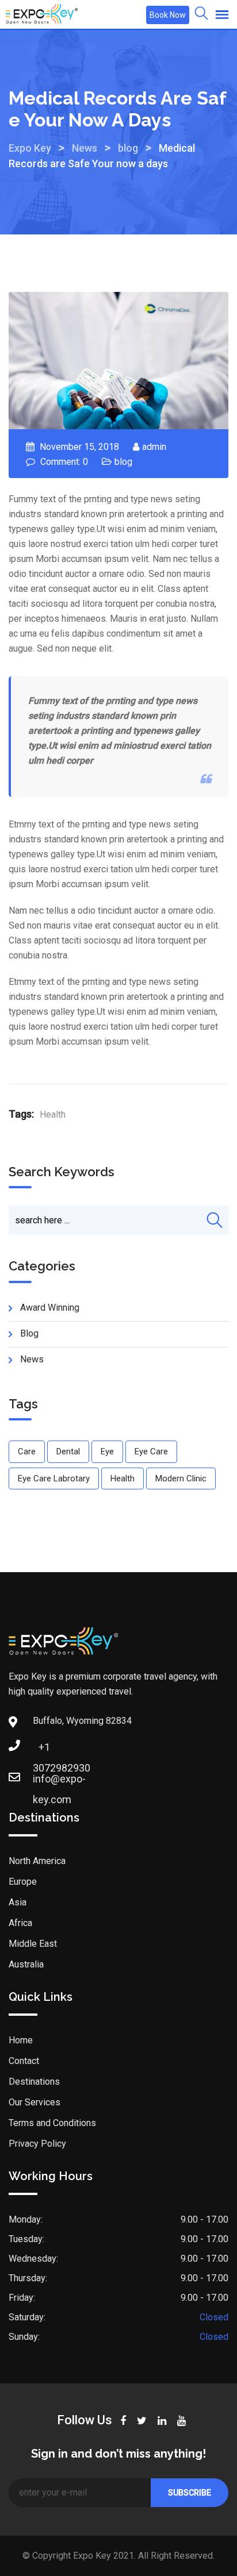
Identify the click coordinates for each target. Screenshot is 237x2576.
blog (123, 462)
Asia (18, 1902)
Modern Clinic (181, 1478)
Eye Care (151, 1451)
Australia (26, 1964)
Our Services (35, 2102)
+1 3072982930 (44, 1751)
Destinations (34, 2082)
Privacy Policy (37, 2144)
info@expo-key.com (44, 1782)
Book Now (168, 15)
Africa (20, 1923)
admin (154, 447)
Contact (24, 2061)
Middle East (33, 1944)
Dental (68, 1451)
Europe (23, 1882)
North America (37, 1861)
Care (27, 1451)
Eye (107, 1451)
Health (53, 1114)
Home (21, 2040)
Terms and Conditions (52, 2123)
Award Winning (50, 1308)
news (32, 1359)
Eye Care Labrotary (54, 1478)
